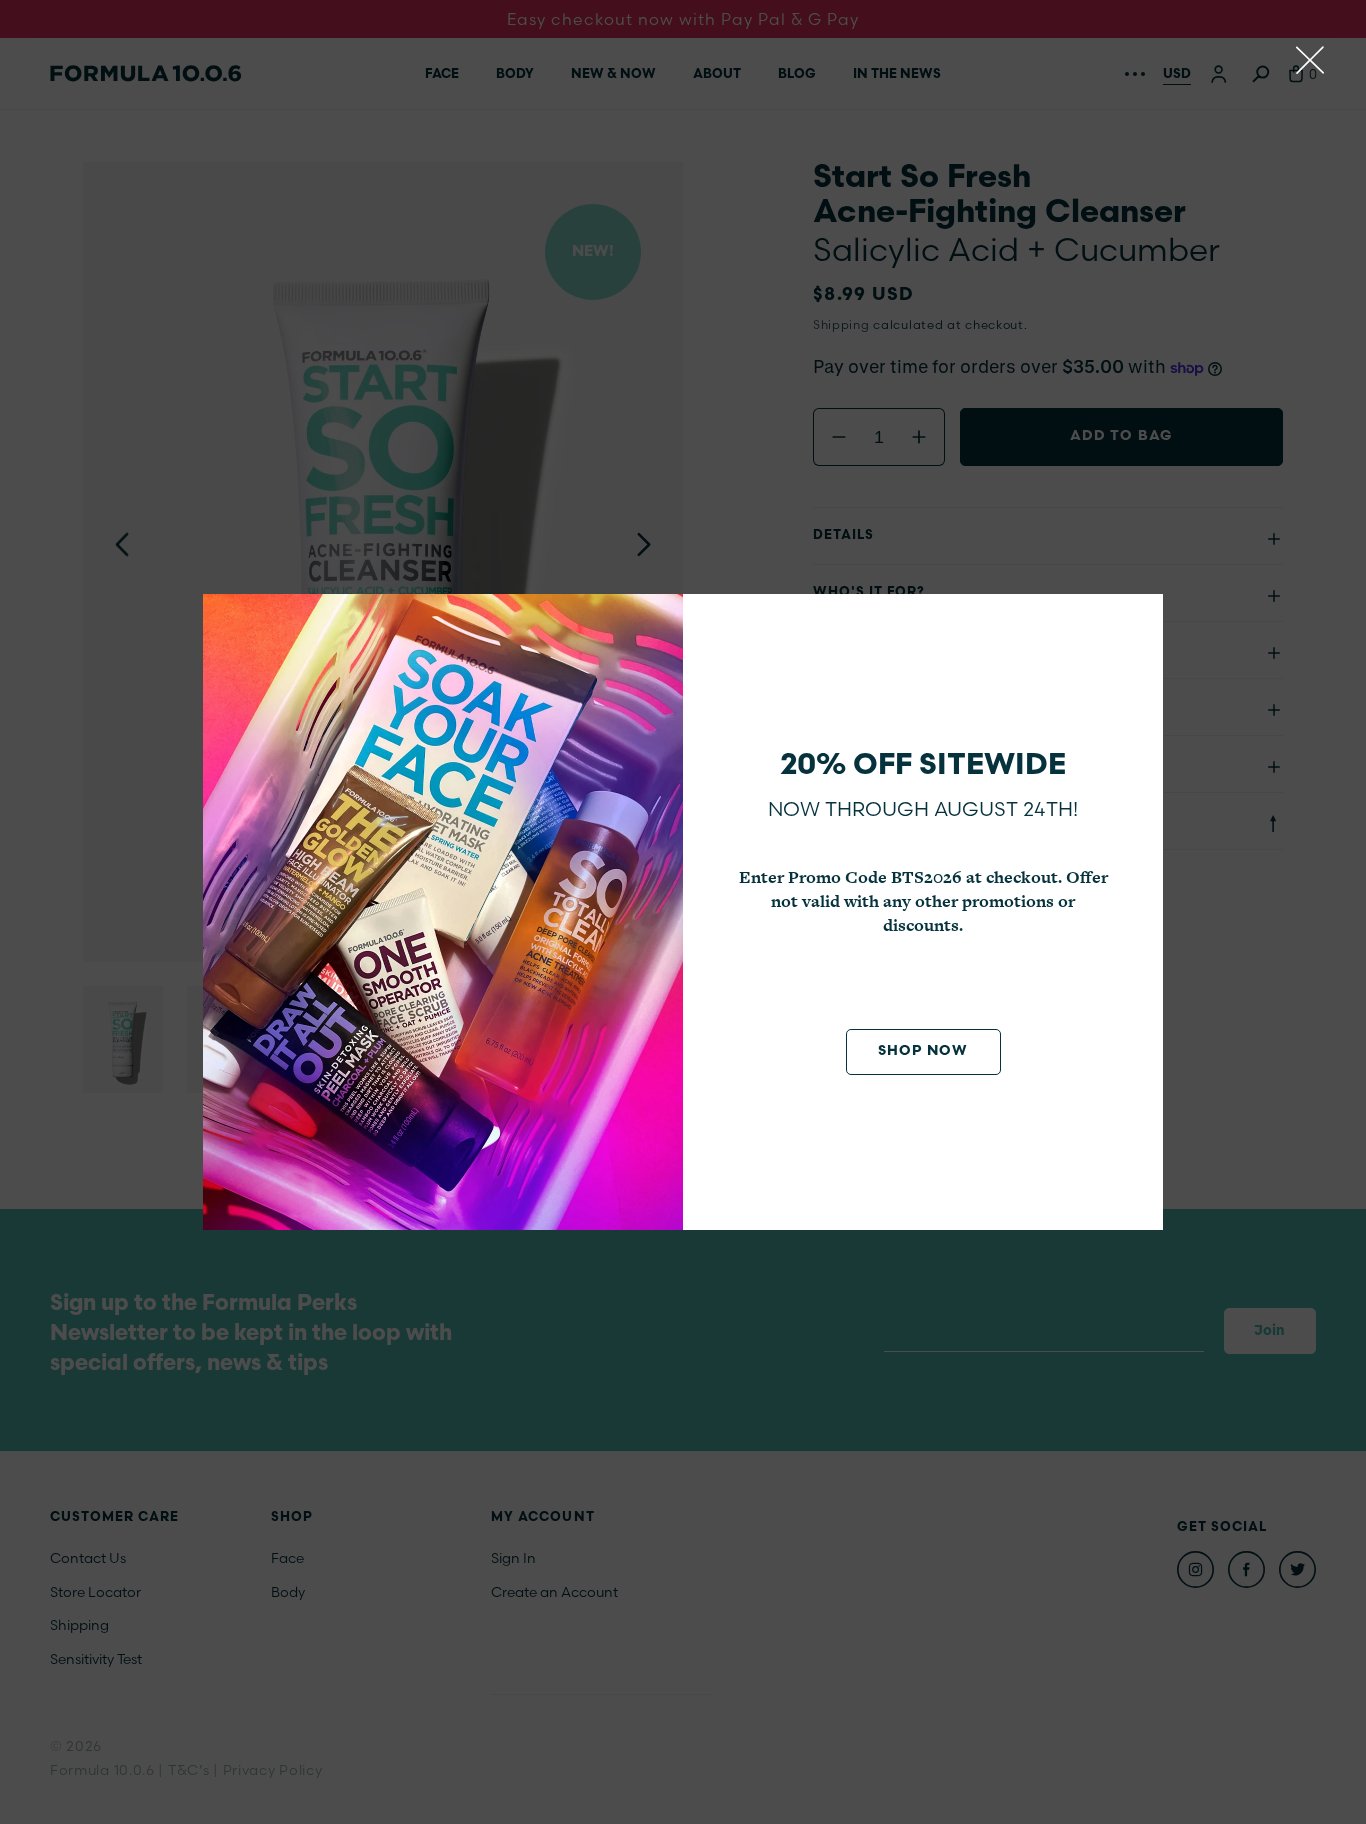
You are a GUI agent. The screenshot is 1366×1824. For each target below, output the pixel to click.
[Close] (1310, 60)
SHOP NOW (923, 1051)
